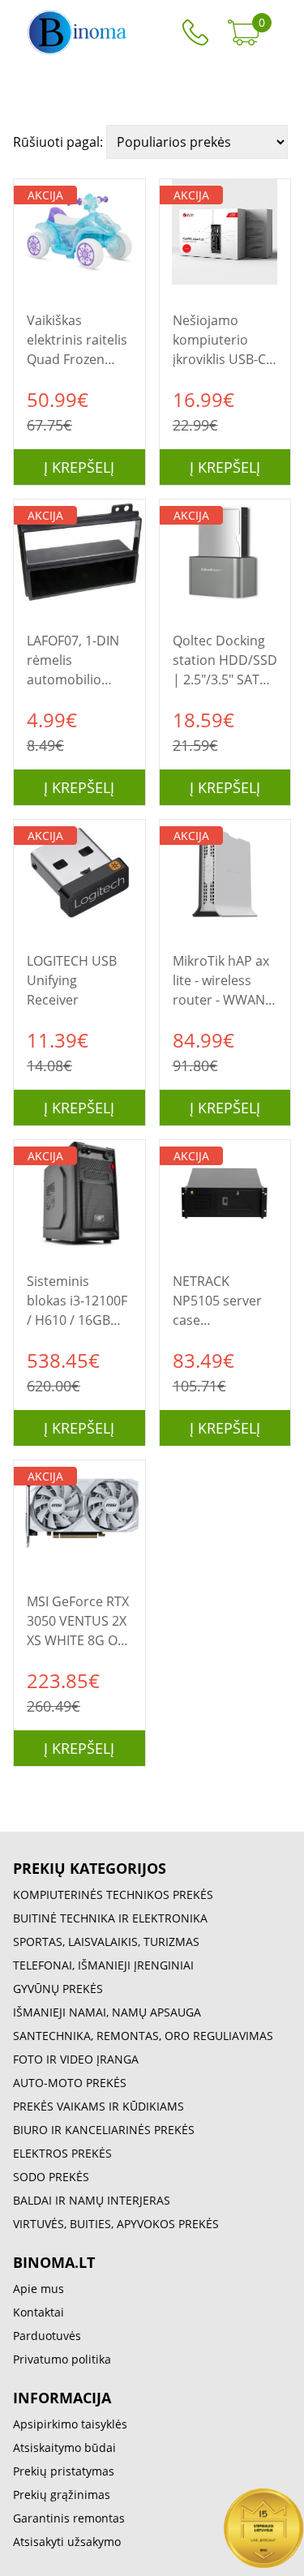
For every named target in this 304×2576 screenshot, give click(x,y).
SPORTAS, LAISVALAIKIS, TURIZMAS (106, 1942)
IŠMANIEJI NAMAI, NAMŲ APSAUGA (107, 2012)
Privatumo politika (62, 2359)
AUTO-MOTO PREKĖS (70, 2083)
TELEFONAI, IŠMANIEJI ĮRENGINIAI (103, 1965)
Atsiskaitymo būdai (64, 2447)
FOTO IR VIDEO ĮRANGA (76, 2059)
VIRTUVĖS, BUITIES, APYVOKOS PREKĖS (116, 2224)
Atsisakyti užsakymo (67, 2542)
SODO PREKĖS (51, 2177)
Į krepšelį (79, 467)
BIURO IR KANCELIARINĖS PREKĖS (104, 2130)
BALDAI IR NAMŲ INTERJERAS (92, 2200)
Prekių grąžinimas (62, 2495)
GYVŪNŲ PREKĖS (58, 1989)
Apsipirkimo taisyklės (70, 2424)
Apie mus (39, 2289)
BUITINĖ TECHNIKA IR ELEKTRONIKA (110, 1918)
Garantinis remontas (69, 2518)
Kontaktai (39, 2312)
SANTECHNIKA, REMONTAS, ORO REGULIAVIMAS (143, 2036)
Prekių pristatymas (64, 2471)
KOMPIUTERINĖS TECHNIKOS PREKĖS (113, 1894)
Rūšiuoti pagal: (60, 142)
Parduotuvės (47, 2336)
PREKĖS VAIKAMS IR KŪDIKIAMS (98, 2106)
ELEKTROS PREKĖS (62, 2153)
